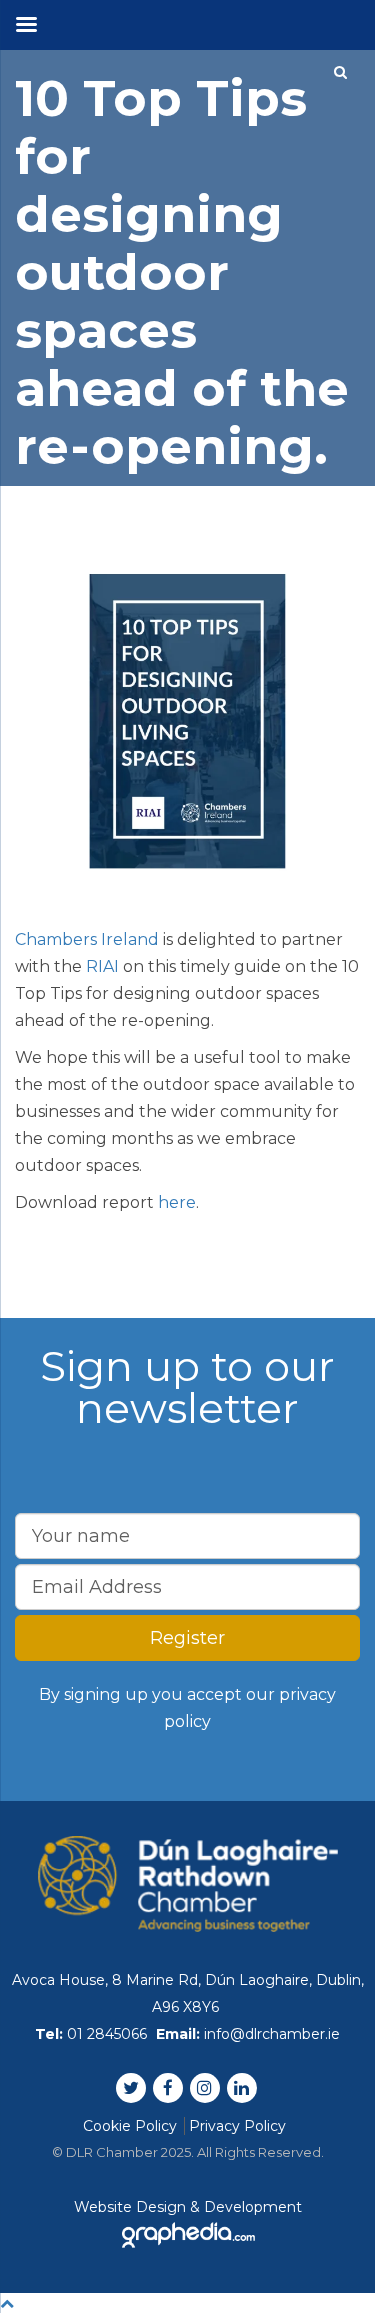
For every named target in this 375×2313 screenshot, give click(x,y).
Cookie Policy (130, 2126)
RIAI (102, 966)
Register (187, 1638)
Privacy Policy (237, 2126)
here (177, 1202)
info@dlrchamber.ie (272, 2034)
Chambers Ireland (87, 939)
